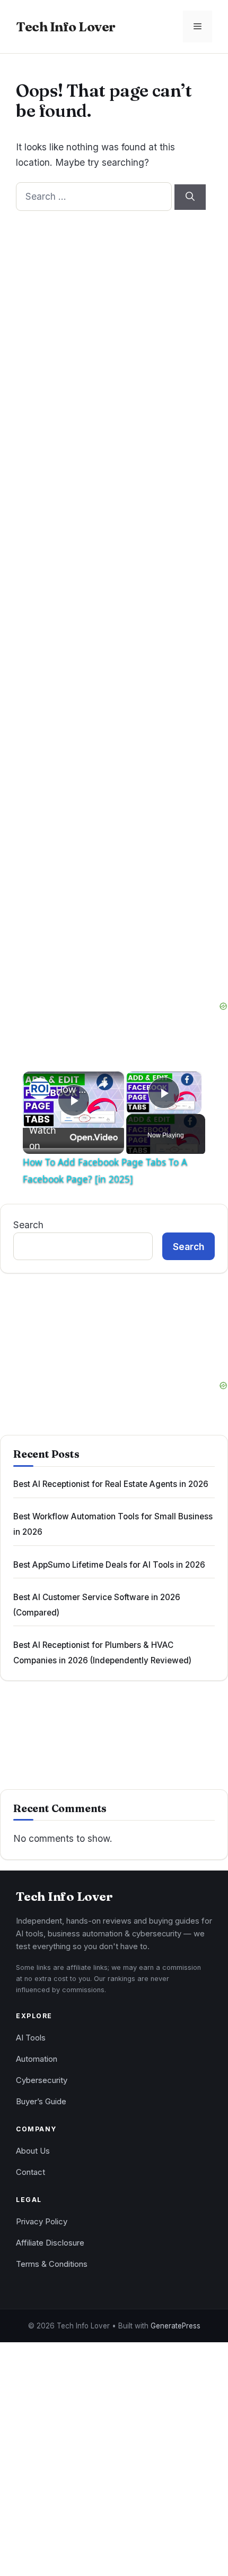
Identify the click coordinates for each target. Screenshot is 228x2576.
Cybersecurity (42, 2080)
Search (28, 1225)
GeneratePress (176, 2326)
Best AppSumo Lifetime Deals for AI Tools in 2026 (109, 1565)
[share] (103, 1084)
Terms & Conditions (52, 2264)
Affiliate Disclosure (50, 2243)
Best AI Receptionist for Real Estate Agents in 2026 (111, 1484)
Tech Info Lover (66, 27)
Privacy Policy (42, 2222)
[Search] (190, 197)
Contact (30, 2172)
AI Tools (31, 2038)
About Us (33, 2151)
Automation (37, 2059)
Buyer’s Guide (41, 2102)
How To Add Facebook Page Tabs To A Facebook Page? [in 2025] (72, 1089)
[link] (40, 1089)
